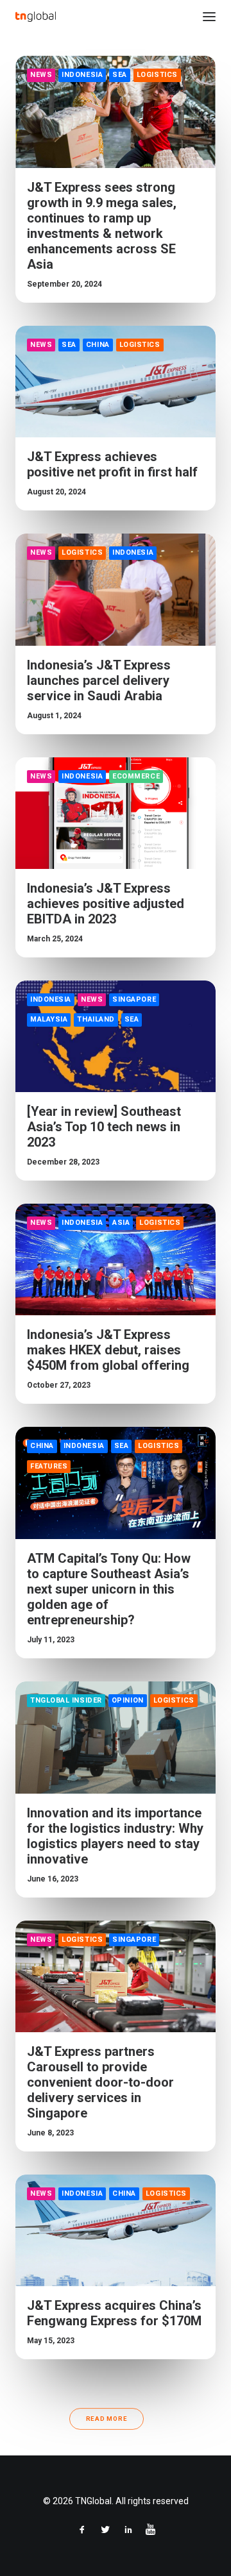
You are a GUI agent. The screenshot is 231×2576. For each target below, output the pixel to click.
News (41, 75)
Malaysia (49, 1019)
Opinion (128, 1700)
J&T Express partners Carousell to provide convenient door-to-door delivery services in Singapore (100, 2082)
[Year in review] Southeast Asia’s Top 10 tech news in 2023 (104, 1127)
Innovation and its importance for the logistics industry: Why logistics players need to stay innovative (115, 1836)
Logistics (157, 75)
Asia (121, 1223)
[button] (209, 17)
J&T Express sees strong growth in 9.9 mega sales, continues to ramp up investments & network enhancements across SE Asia (102, 226)
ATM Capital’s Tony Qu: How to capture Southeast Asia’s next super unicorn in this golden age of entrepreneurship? (109, 1589)
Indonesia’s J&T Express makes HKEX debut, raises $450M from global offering (108, 1350)
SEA (120, 75)
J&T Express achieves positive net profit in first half (112, 464)
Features (49, 1466)
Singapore (134, 999)
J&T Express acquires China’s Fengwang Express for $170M (114, 2313)
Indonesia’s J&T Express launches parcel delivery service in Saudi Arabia (99, 680)
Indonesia (82, 75)
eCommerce (136, 776)
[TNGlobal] (36, 17)
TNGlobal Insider (66, 1700)
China (98, 345)
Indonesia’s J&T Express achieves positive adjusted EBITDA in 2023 (106, 904)
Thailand (96, 1019)
